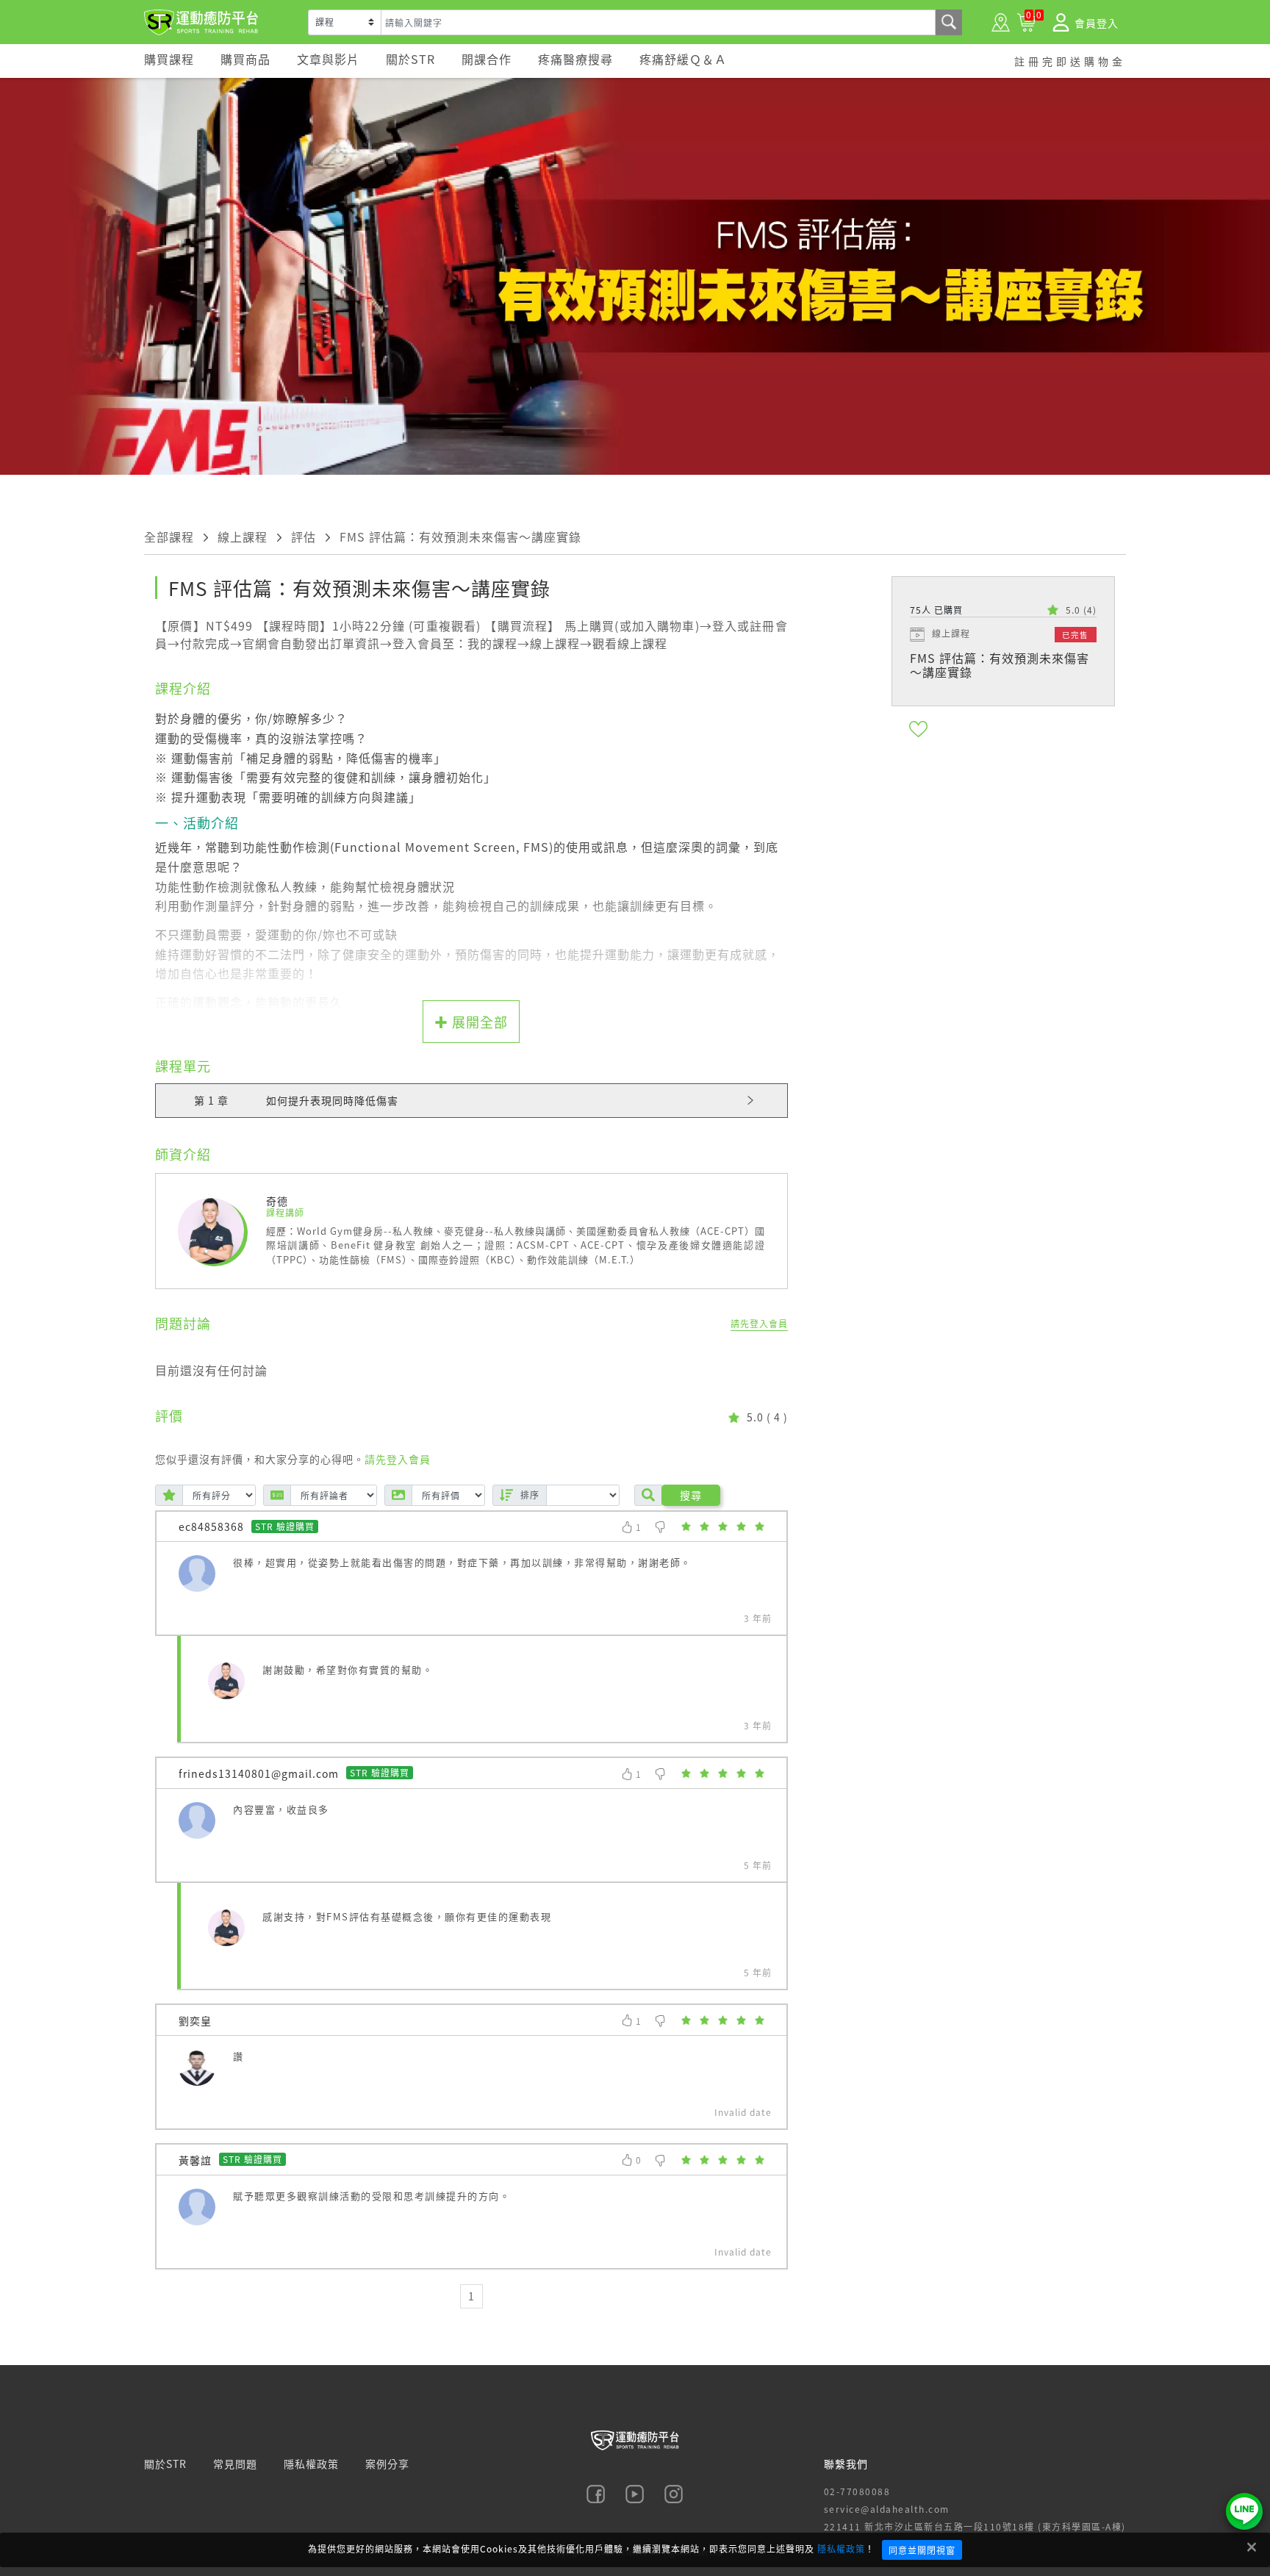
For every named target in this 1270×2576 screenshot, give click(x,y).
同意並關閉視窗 (922, 2550)
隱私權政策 (841, 2548)
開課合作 (487, 59)
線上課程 (243, 537)
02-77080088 (857, 2491)
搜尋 (691, 1495)
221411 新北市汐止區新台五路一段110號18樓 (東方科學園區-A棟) (975, 2526)
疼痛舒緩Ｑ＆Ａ (683, 59)
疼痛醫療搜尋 (575, 59)
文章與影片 (328, 59)
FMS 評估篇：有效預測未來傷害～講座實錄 (460, 537)
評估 (304, 537)
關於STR (410, 59)
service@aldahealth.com (887, 2509)
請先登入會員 (759, 1323)
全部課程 (169, 537)
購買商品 (245, 59)
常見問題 (235, 2464)
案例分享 (387, 2464)
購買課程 (169, 59)
